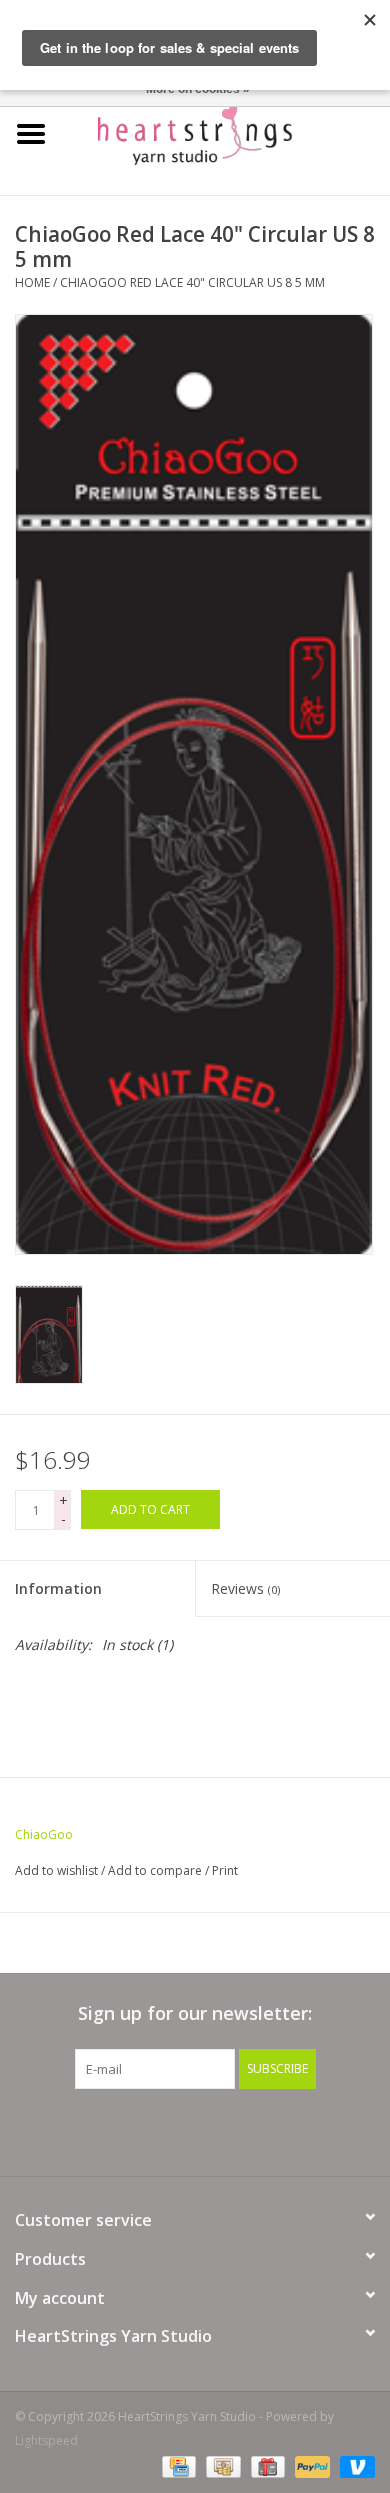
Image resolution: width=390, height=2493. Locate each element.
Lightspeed (46, 2440)
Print (225, 1870)
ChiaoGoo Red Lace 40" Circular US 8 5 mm (192, 282)
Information (58, 1588)
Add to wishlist (56, 1870)
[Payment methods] (177, 2465)
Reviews (245, 1588)
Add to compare (156, 1870)
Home (32, 282)
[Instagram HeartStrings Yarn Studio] (303, 2130)
